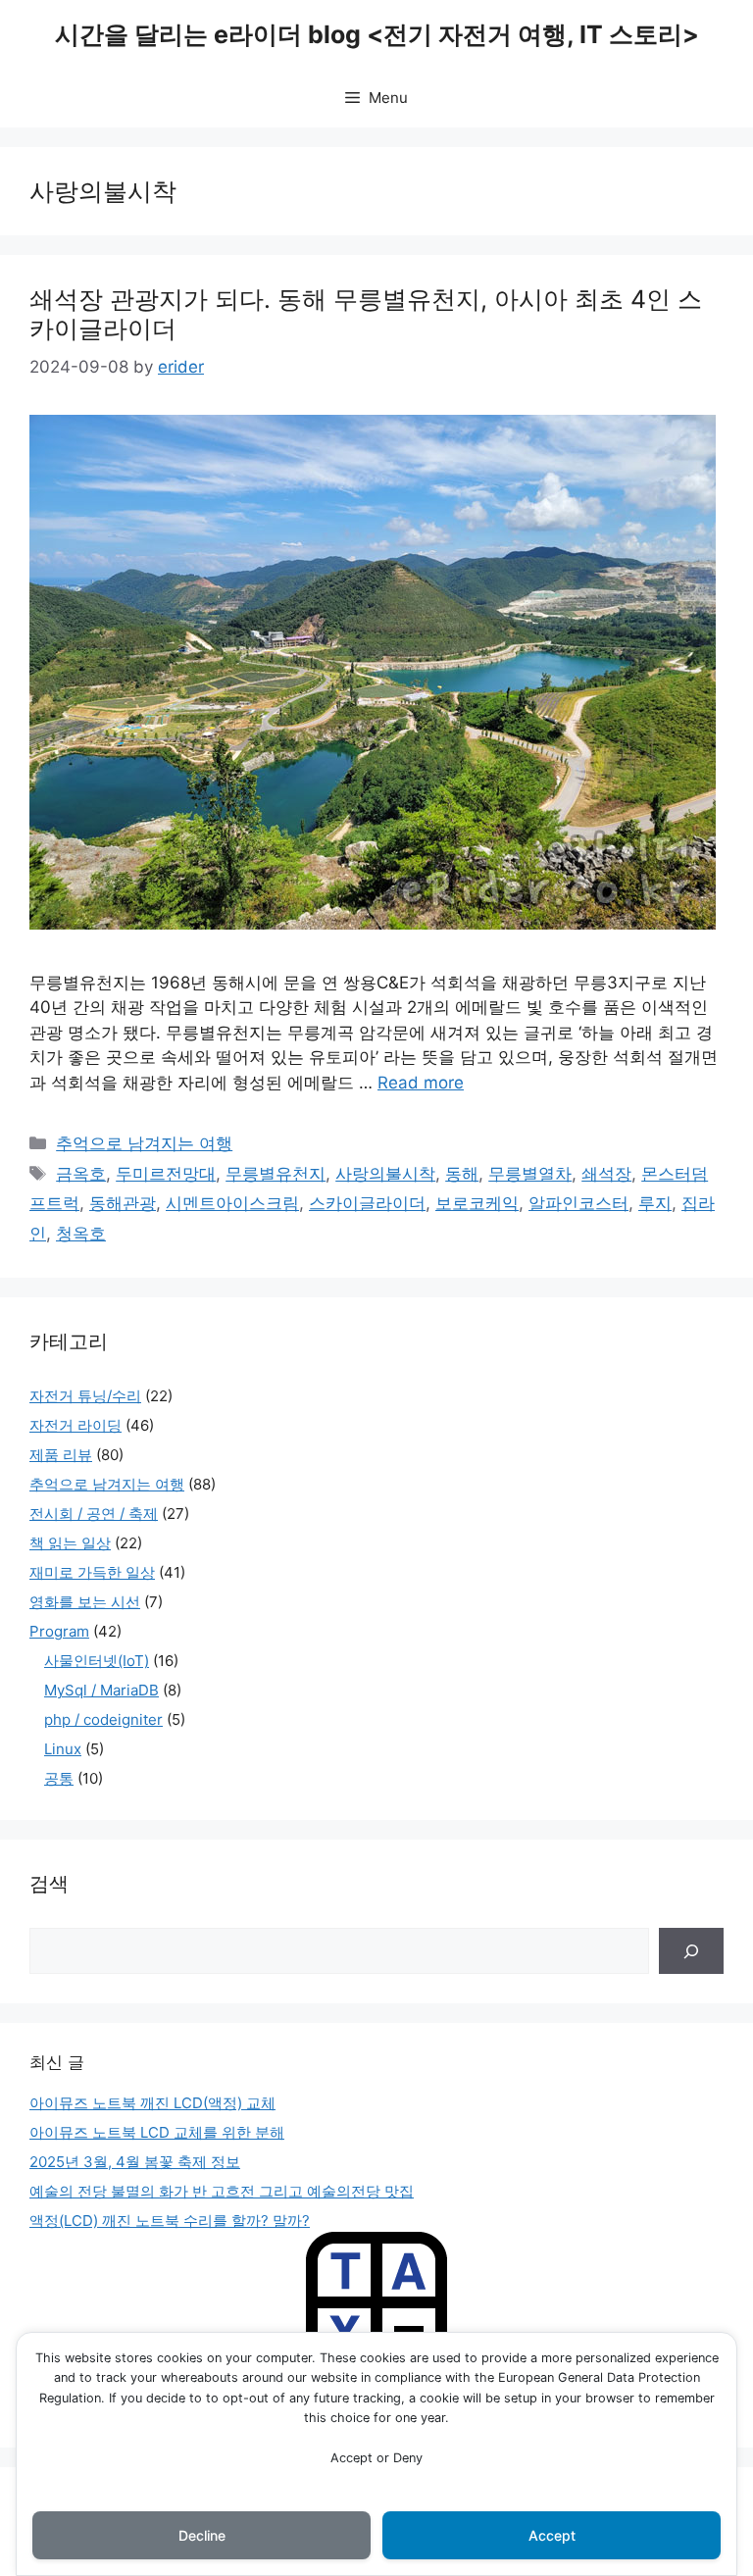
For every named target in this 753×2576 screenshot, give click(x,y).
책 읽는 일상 (70, 1543)
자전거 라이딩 (75, 1425)
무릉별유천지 (276, 1174)
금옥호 (81, 1174)
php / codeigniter (103, 1719)
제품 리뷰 (61, 1455)
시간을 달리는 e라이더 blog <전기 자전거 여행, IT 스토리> (377, 34)
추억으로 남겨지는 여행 (144, 1143)
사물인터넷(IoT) (97, 1661)
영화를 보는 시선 (85, 1602)
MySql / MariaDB (101, 1690)
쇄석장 (606, 1174)
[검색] (691, 1951)
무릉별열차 (530, 1174)
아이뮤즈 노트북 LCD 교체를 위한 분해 (157, 2132)
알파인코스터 (578, 1203)
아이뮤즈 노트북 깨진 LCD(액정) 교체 (152, 2103)
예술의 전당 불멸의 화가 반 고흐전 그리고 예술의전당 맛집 (222, 2191)
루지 (655, 1203)
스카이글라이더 (367, 1203)
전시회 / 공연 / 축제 (94, 1514)
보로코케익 (477, 1203)
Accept (552, 2535)
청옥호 (81, 1234)
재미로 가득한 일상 (92, 1572)
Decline (202, 2535)
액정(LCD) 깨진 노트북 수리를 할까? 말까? (170, 2221)
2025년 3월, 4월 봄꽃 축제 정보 (135, 2162)
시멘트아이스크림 (232, 1203)
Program (59, 1631)
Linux (63, 1749)
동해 (462, 1174)
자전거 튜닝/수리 (85, 1396)
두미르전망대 (166, 1174)
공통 (59, 1778)
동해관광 (123, 1203)
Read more (421, 1083)
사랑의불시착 (385, 1174)
